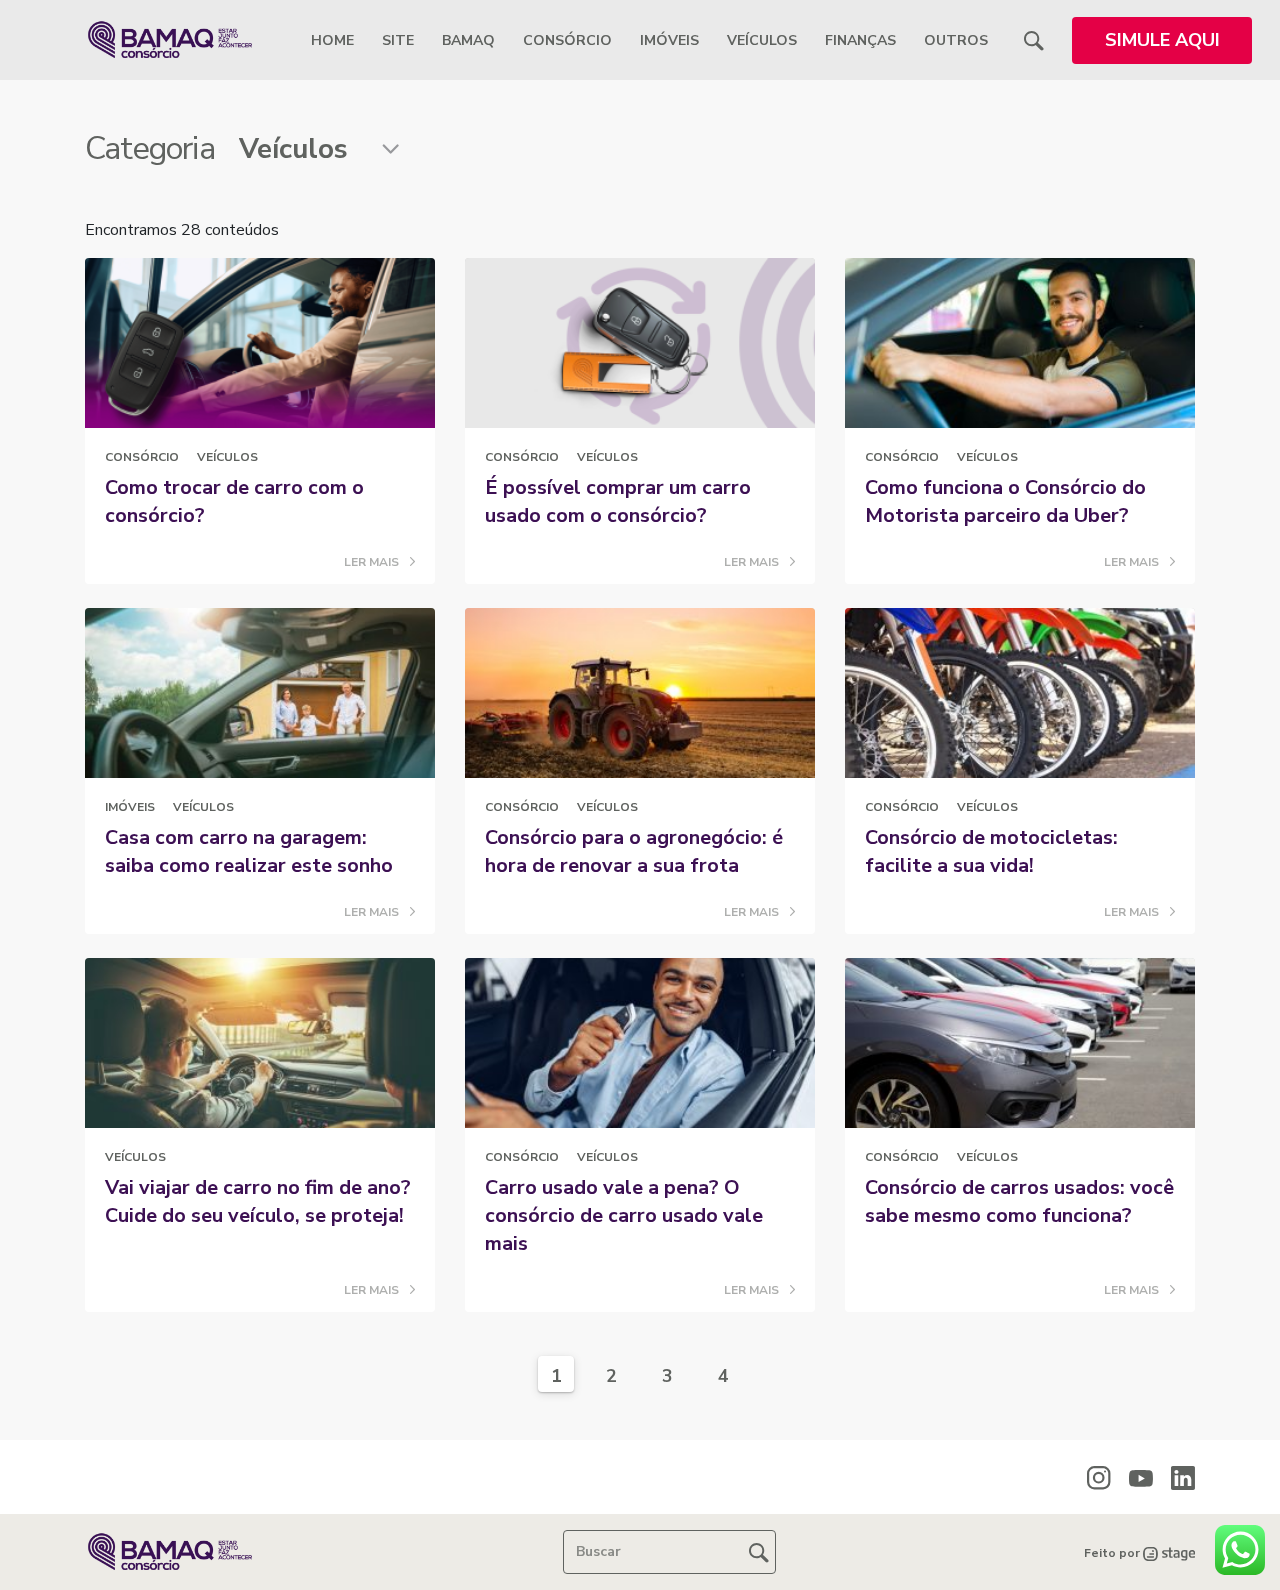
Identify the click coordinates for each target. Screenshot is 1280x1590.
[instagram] (1099, 1477)
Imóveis (669, 40)
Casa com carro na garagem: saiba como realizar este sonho (249, 851)
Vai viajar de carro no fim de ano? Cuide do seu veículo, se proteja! (258, 1201)
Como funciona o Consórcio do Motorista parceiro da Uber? (1005, 501)
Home (332, 40)
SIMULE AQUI (1162, 40)
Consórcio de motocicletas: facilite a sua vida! (991, 851)
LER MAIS (373, 562)
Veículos (762, 40)
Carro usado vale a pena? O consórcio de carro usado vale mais (624, 1215)
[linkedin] (1183, 1477)
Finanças (860, 40)
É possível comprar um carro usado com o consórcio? (618, 501)
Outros (956, 40)
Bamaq (468, 40)
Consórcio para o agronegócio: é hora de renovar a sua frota (634, 851)
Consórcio (567, 40)
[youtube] (1141, 1478)
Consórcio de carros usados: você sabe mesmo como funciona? (1019, 1201)
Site (398, 40)
